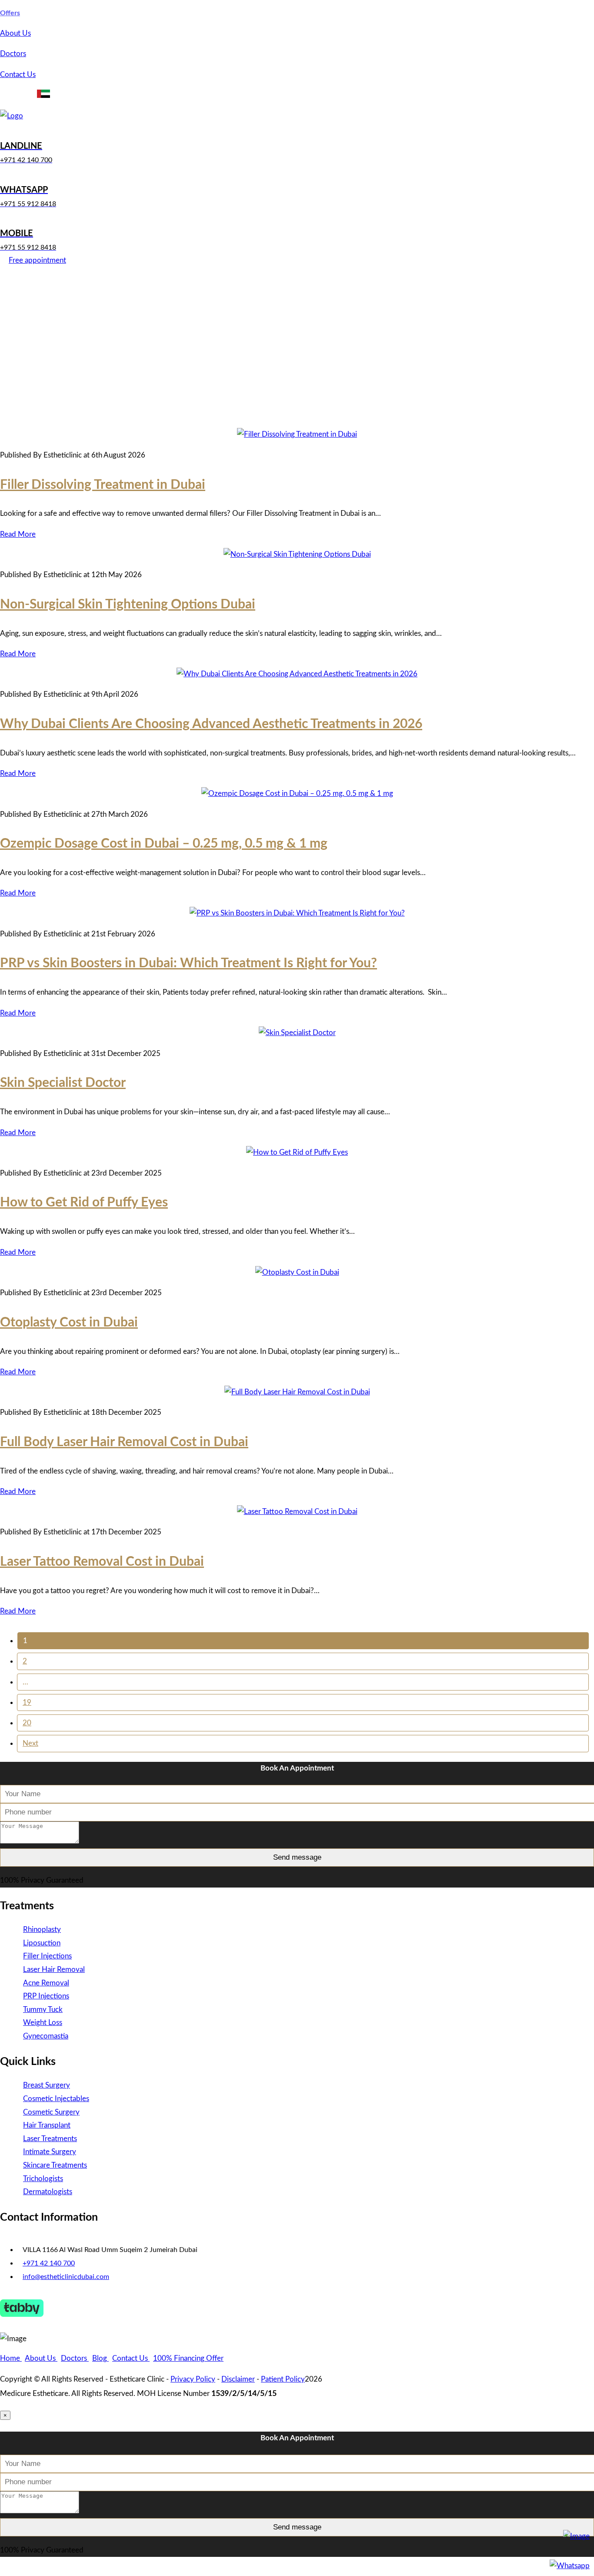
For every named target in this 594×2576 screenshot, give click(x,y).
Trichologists (43, 2179)
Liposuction (42, 1943)
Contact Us (18, 75)
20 (27, 1723)
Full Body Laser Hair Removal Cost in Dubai (124, 1442)
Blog (100, 2358)
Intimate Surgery (50, 2152)
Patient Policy (283, 2379)
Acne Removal (46, 1983)
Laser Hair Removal (54, 1970)
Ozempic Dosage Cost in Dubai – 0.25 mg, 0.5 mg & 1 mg (164, 844)
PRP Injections (46, 1996)
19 (27, 1702)
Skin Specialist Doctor (63, 1083)
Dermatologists (48, 2192)
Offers (10, 13)
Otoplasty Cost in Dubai (69, 1323)
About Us (15, 33)
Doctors (13, 54)
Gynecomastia (46, 2036)
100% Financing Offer (188, 2358)
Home (11, 2358)
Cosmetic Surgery (51, 2112)
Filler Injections (47, 1956)
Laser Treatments (50, 2139)
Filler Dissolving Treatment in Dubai (103, 485)
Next (30, 1743)
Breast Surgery (47, 2085)
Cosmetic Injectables (56, 2099)
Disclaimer (238, 2379)
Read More (18, 534)
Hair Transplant (47, 2125)
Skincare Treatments (55, 2165)
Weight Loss (43, 2023)
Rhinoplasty (42, 1929)
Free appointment (37, 260)
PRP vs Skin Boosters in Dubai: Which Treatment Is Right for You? (189, 963)
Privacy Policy (193, 2379)
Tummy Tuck (43, 2010)
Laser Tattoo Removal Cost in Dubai (102, 1562)
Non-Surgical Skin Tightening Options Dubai (128, 605)
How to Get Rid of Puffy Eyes (84, 1203)
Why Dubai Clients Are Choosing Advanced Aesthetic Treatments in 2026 (211, 724)
